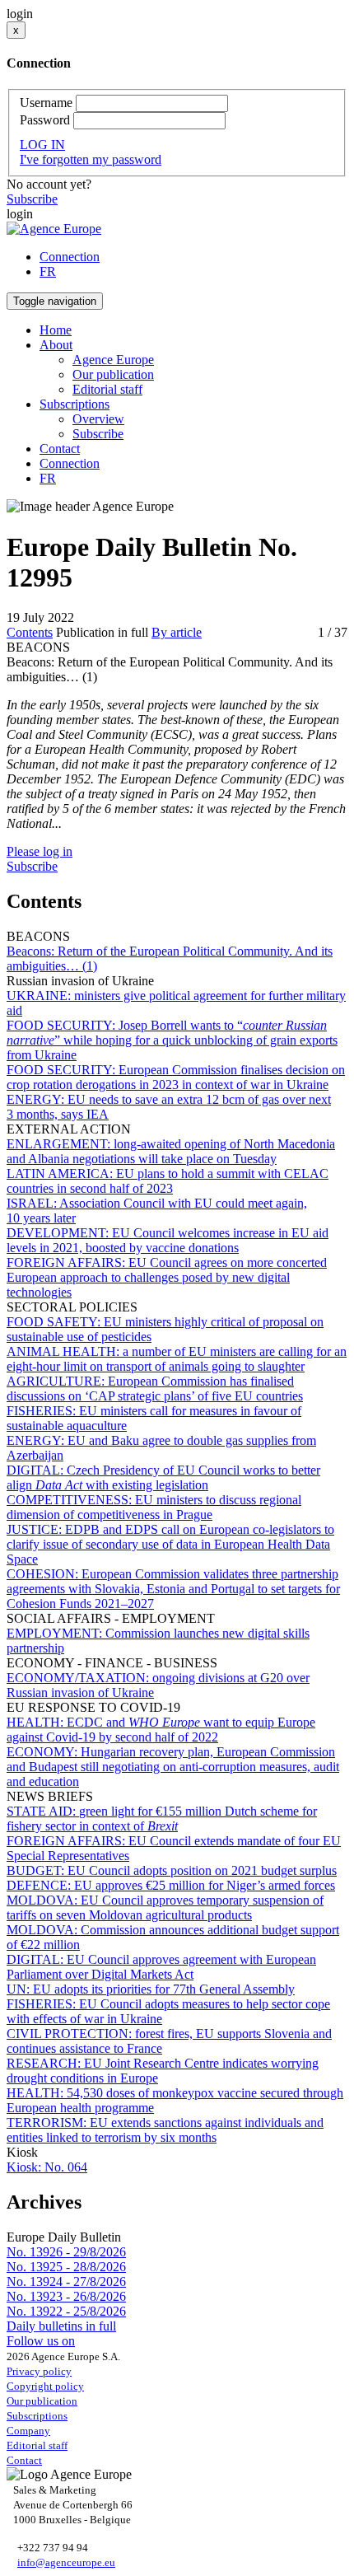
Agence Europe (113, 360)
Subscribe (32, 199)
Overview (98, 419)
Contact (60, 449)
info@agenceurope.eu (66, 2562)
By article (177, 632)
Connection (70, 257)
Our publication (113, 374)
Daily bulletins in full (61, 2326)
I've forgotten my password (91, 159)
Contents (30, 632)
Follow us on (41, 2341)
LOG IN (42, 145)
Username (46, 103)
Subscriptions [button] (75, 404)
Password (45, 120)
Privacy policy (39, 2371)
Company (28, 2431)
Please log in (40, 851)
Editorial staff (107, 389)
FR (48, 271)
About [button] (56, 345)
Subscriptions (37, 2416)
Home (56, 330)
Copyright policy (45, 2386)
